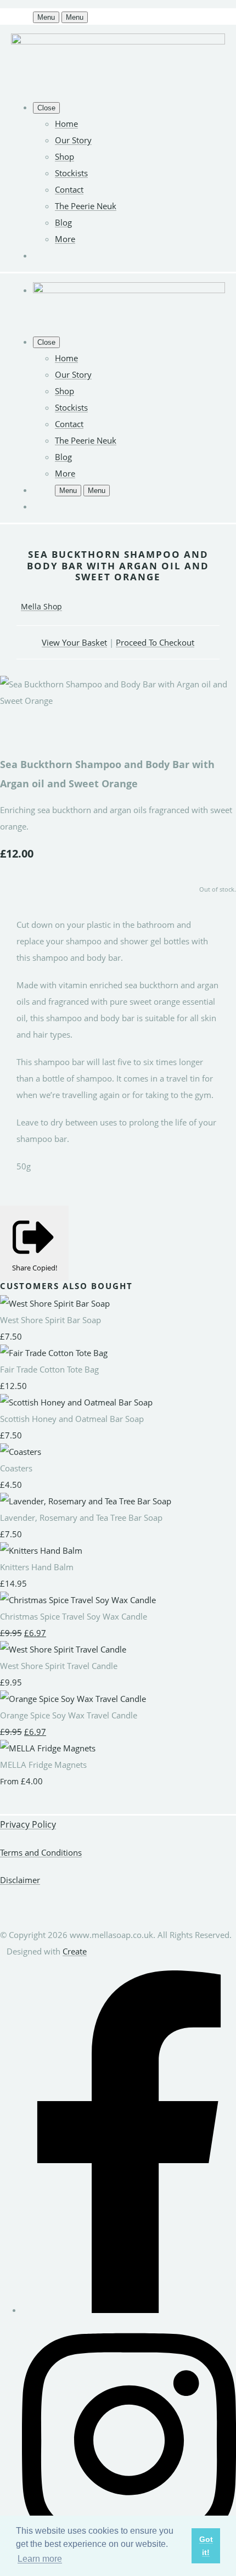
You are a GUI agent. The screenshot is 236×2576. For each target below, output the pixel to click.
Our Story (73, 140)
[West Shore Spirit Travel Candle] (63, 1649)
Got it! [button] (206, 2546)
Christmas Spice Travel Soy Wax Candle (74, 1616)
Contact (69, 189)
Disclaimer (20, 1880)
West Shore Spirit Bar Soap (50, 1320)
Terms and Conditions (41, 1852)
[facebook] (129, 2310)
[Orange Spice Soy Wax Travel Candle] (73, 1699)
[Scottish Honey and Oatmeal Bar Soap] (76, 1402)
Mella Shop (41, 606)
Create (75, 1951)
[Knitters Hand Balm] (41, 1550)
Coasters (16, 1468)
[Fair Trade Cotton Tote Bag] (54, 1353)
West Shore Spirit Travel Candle (59, 1666)
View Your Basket (74, 642)
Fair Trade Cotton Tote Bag (49, 1369)
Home (66, 124)
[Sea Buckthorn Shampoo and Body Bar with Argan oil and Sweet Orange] (16, 733)
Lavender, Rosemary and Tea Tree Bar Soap (81, 1517)
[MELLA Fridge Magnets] (48, 1748)
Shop (64, 156)
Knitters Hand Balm (37, 1567)
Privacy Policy (28, 1824)
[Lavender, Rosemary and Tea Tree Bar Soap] (86, 1501)
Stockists (71, 173)
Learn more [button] (40, 2559)
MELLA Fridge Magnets (43, 1765)
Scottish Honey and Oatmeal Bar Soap (72, 1419)
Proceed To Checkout (155, 642)
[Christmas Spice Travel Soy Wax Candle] (78, 1600)
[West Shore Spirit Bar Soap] (55, 1303)
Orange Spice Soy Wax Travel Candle (69, 1715)
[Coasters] (21, 1452)
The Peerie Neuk (86, 206)
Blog (63, 222)
